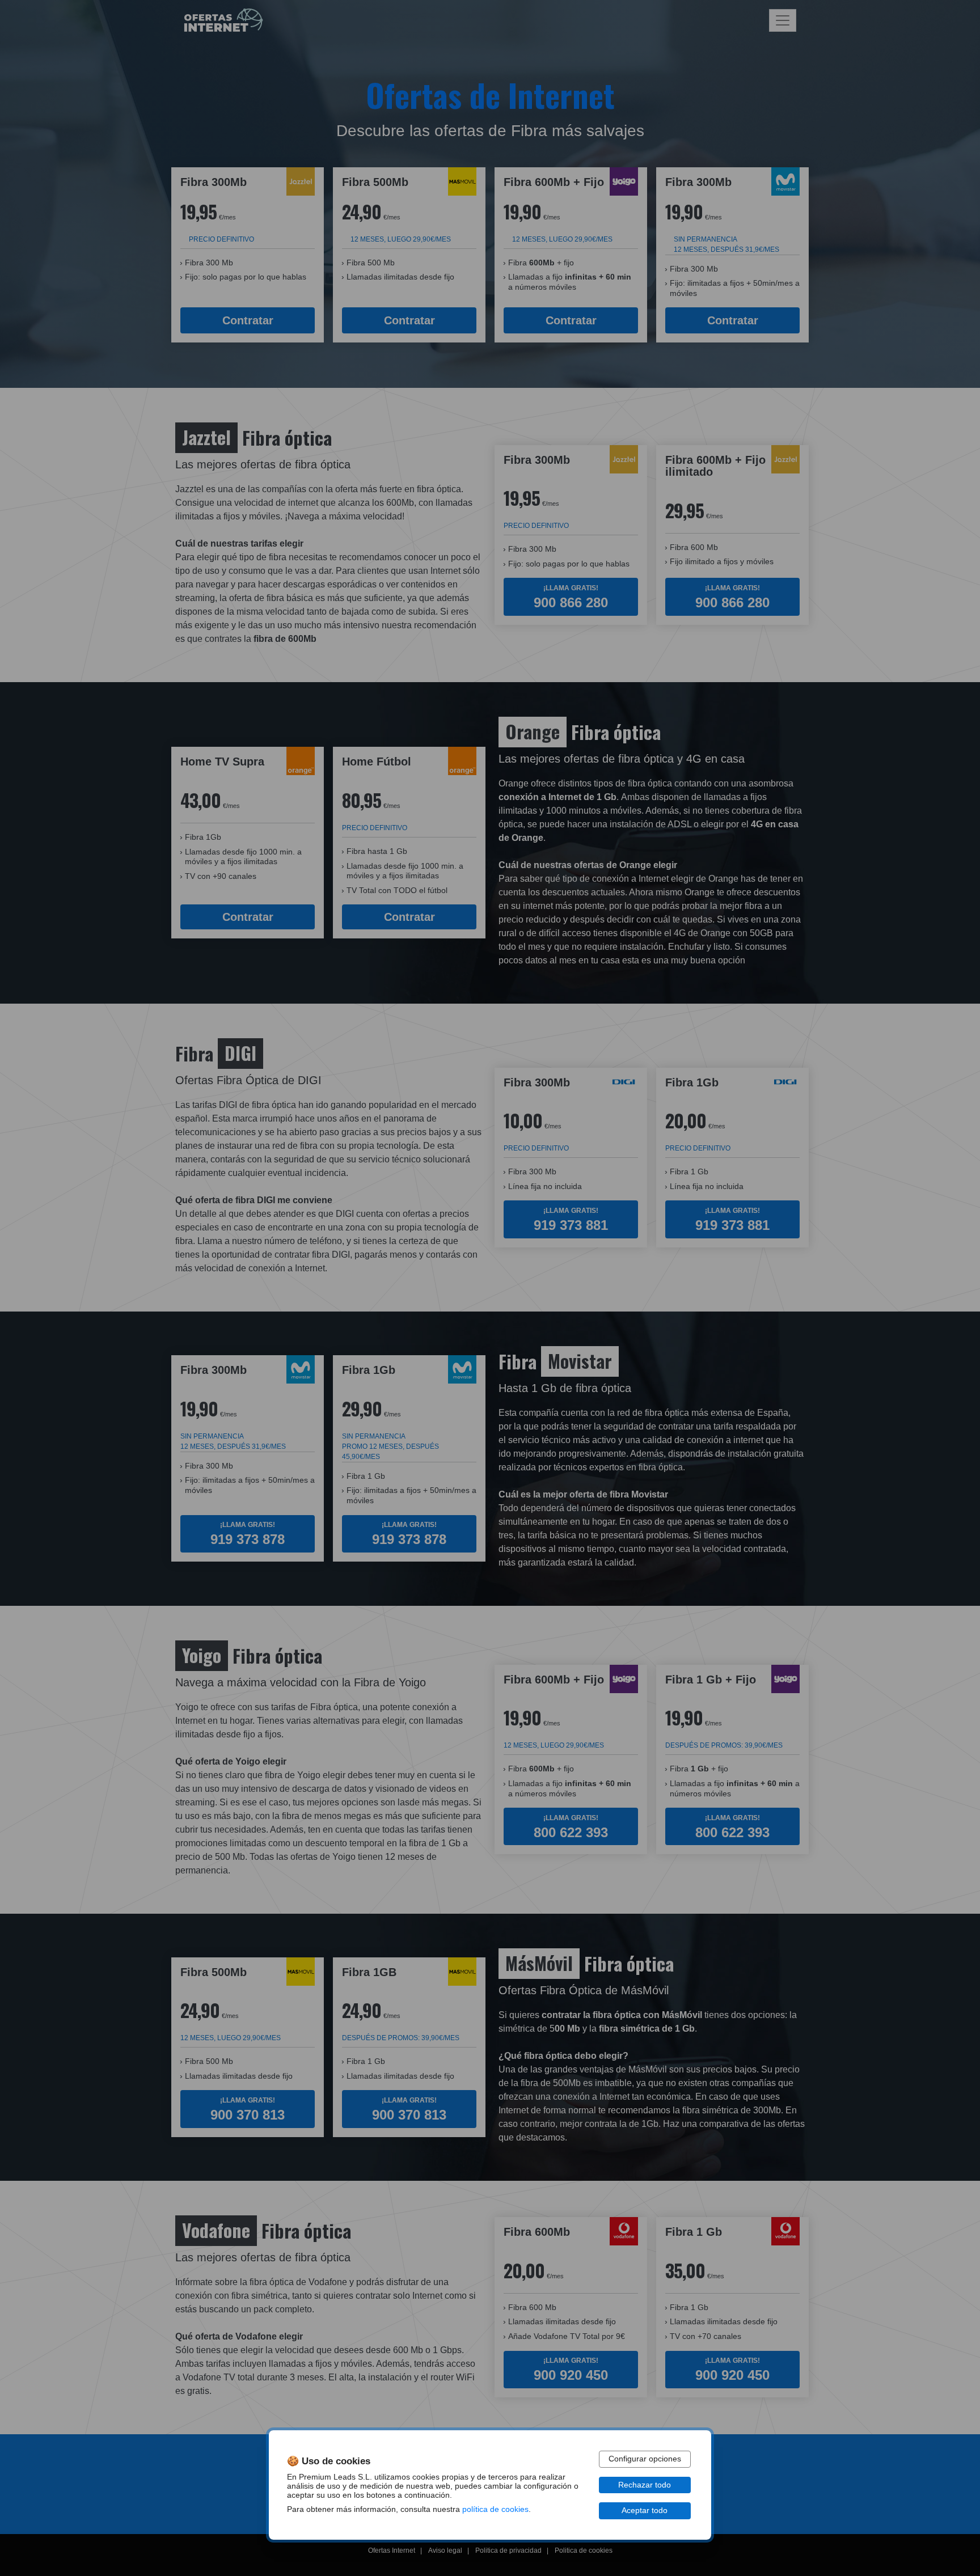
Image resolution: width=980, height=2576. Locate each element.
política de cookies (495, 2509)
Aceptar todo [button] (645, 2511)
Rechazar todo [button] (645, 2485)
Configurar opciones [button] (645, 2459)
